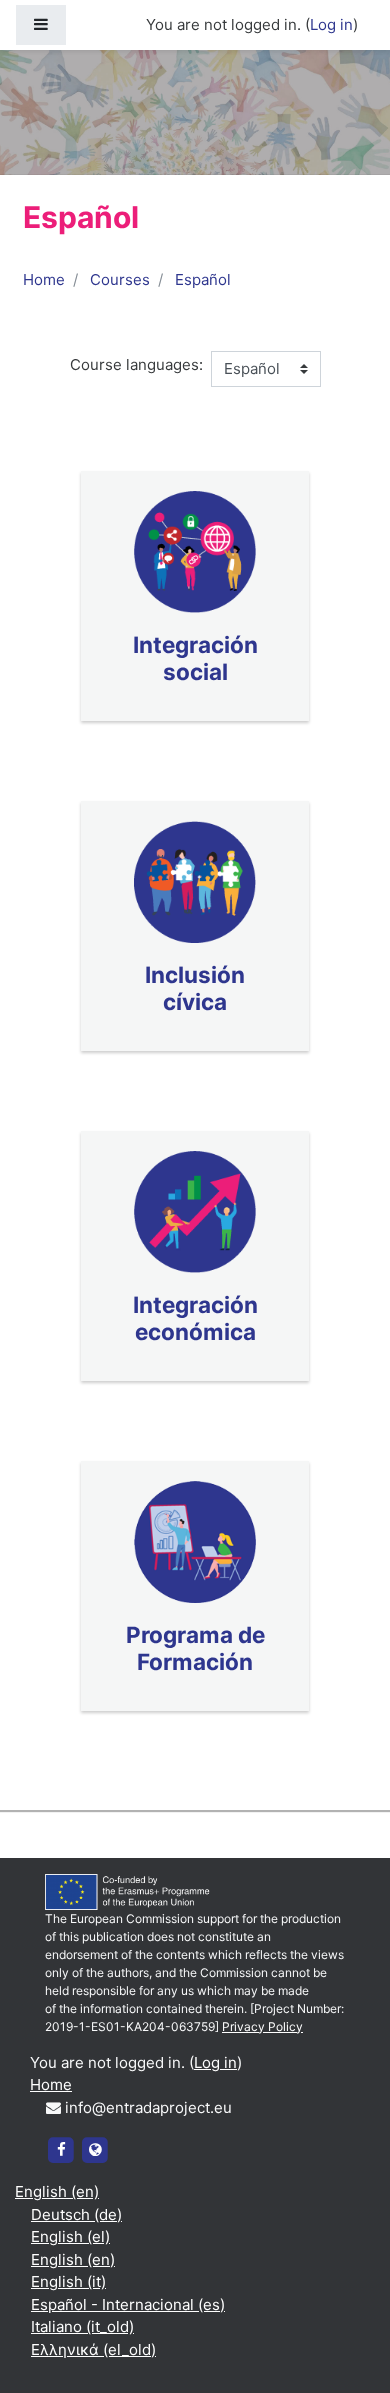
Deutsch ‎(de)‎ (76, 2214)
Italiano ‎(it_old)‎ (82, 2326)
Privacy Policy (262, 2026)
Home (44, 279)
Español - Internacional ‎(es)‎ (128, 2304)
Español (203, 279)
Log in (331, 24)
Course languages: (136, 364)
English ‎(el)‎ (70, 2236)
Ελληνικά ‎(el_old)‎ (93, 2349)
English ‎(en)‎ (57, 2191)
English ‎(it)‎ (68, 2281)
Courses (120, 279)
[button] (345, 2350)
